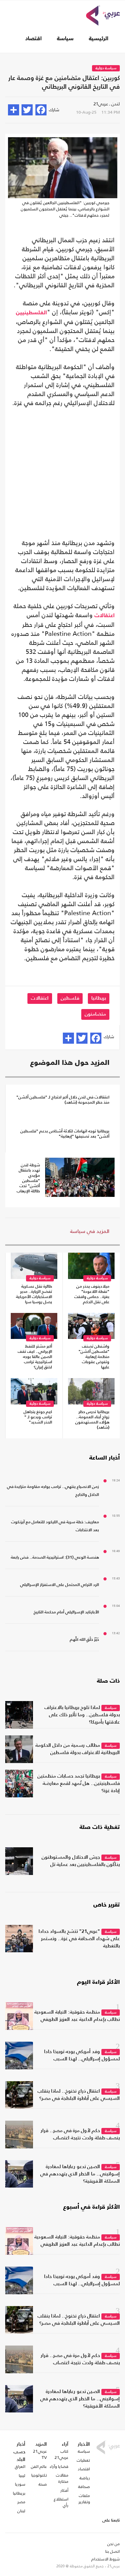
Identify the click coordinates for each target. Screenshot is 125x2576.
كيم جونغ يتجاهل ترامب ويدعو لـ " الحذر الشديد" (38, 1417)
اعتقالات (105, 616)
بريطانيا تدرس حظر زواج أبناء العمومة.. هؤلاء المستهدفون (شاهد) (92, 1420)
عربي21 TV (40, 2454)
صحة (43, 2484)
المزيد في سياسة (90, 1231)
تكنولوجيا (39, 2475)
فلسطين (70, 998)
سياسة (65, 39)
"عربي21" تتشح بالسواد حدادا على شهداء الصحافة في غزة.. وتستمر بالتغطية (79, 1939)
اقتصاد (34, 39)
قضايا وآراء (59, 2467)
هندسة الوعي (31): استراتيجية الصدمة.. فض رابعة (55, 1558)
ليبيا (22, 2476)
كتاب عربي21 (61, 2454)
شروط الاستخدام (106, 2559)
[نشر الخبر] (14, 110)
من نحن (114, 2544)
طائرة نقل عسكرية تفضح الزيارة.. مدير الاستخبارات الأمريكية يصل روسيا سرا (34, 1294)
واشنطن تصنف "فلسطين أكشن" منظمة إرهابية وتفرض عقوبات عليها (94, 1357)
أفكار (64, 2490)
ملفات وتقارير (84, 2499)
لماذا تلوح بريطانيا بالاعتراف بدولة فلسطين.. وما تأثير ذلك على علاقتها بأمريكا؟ (82, 1715)
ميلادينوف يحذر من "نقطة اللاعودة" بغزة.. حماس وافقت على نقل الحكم (92, 1294)
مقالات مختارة (62, 2478)
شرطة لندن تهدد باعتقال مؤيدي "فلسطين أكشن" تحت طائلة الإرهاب (28, 1178)
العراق (20, 2467)
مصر (21, 2502)
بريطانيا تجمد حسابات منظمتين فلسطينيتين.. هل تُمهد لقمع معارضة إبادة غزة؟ (79, 1784)
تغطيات (83, 2460)
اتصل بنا (112, 2551)
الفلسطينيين (31, 313)
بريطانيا (99, 998)
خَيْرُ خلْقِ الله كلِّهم (84, 1640)
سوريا (20, 2484)
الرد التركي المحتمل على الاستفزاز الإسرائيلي (60, 1585)
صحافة (84, 2487)
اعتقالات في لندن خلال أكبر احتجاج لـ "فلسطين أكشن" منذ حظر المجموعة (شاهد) (63, 1100)
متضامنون (95, 1014)
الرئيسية (99, 39)
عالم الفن (39, 2467)
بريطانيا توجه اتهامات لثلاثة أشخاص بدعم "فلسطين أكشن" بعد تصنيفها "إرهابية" (65, 1134)
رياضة (85, 2478)
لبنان (21, 2511)
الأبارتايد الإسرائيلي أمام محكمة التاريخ (66, 1612)
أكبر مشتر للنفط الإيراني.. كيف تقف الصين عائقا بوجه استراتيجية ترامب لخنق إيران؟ (35, 1357)
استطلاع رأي (61, 2502)
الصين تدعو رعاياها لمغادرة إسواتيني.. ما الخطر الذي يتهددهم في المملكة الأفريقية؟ (80, 2174)
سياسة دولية (106, 68)
